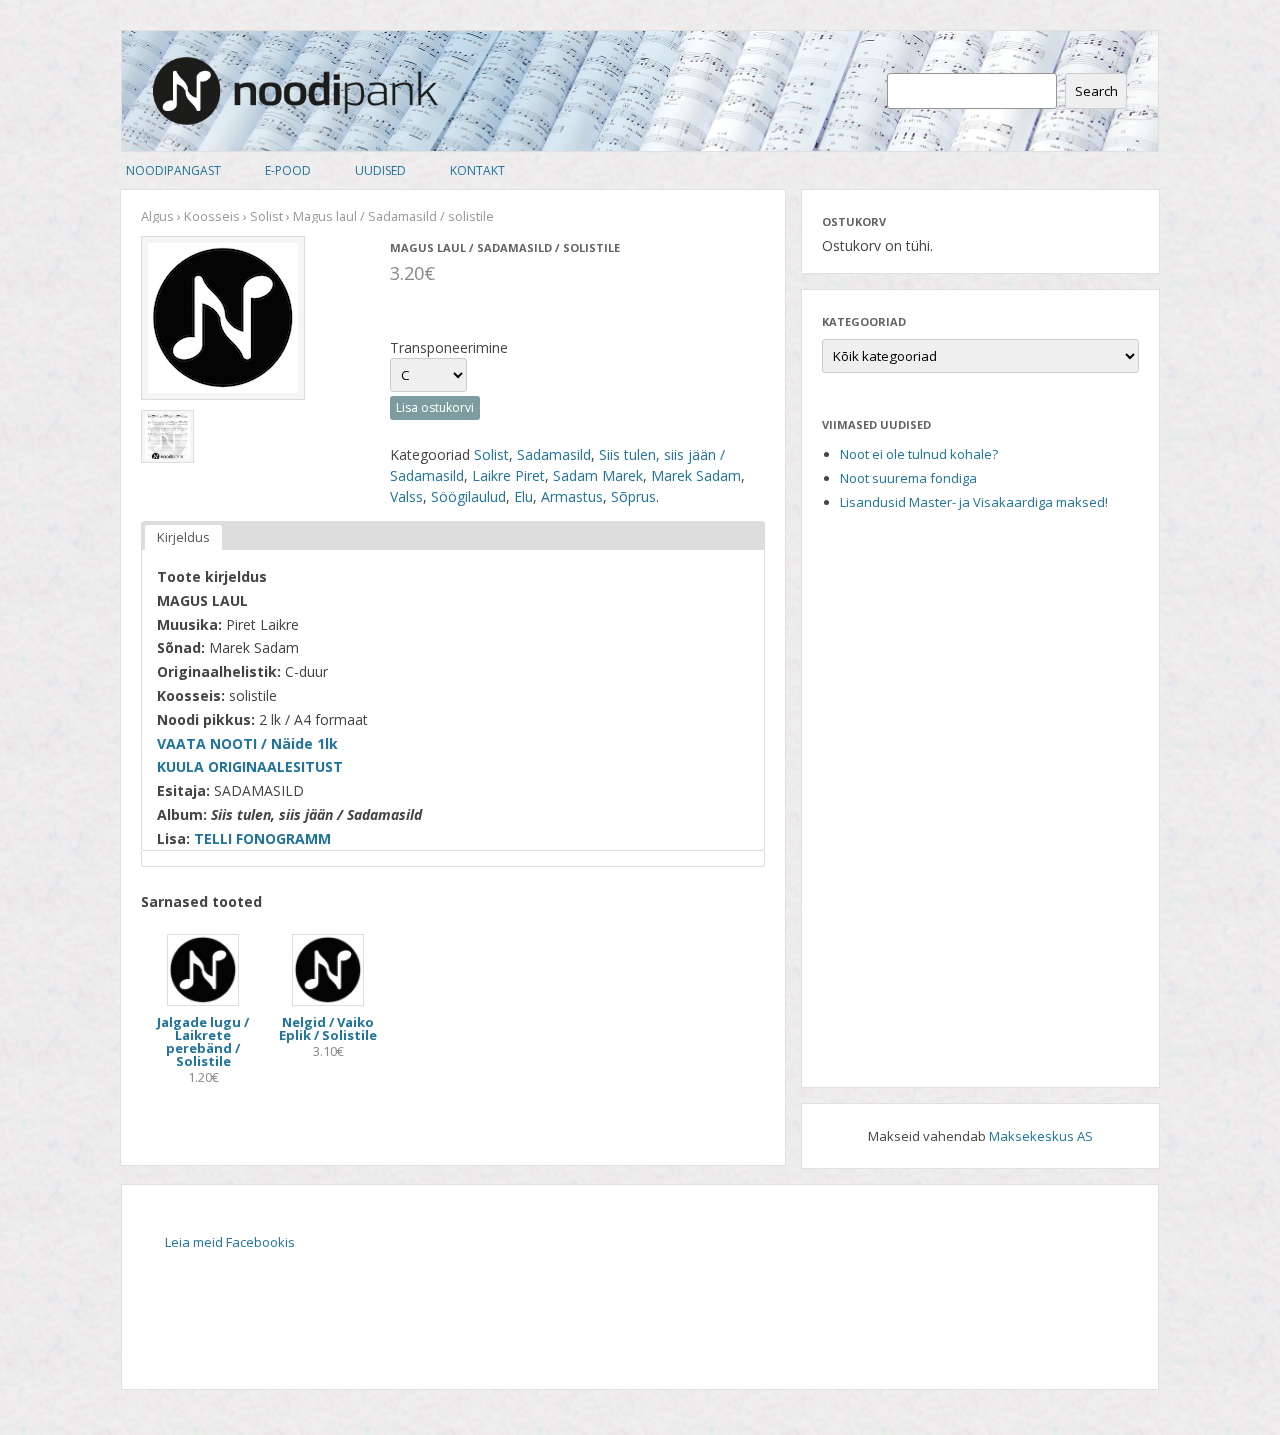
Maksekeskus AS (1041, 1136)
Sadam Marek (598, 475)
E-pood (288, 170)
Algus (157, 216)
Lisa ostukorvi (435, 407)
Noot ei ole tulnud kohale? (919, 454)
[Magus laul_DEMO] (167, 436)
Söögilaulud (468, 496)
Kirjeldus (183, 537)
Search (1096, 91)
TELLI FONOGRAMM (262, 838)
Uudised (380, 170)
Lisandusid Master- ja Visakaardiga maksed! (974, 502)
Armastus (572, 496)
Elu (523, 496)
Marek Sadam (696, 475)
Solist (266, 216)
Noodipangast (173, 170)
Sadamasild (554, 454)
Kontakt (477, 170)
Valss (406, 496)
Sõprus (633, 496)
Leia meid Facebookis (230, 1242)
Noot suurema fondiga (908, 478)
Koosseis (212, 216)
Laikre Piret (508, 475)
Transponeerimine (449, 347)
